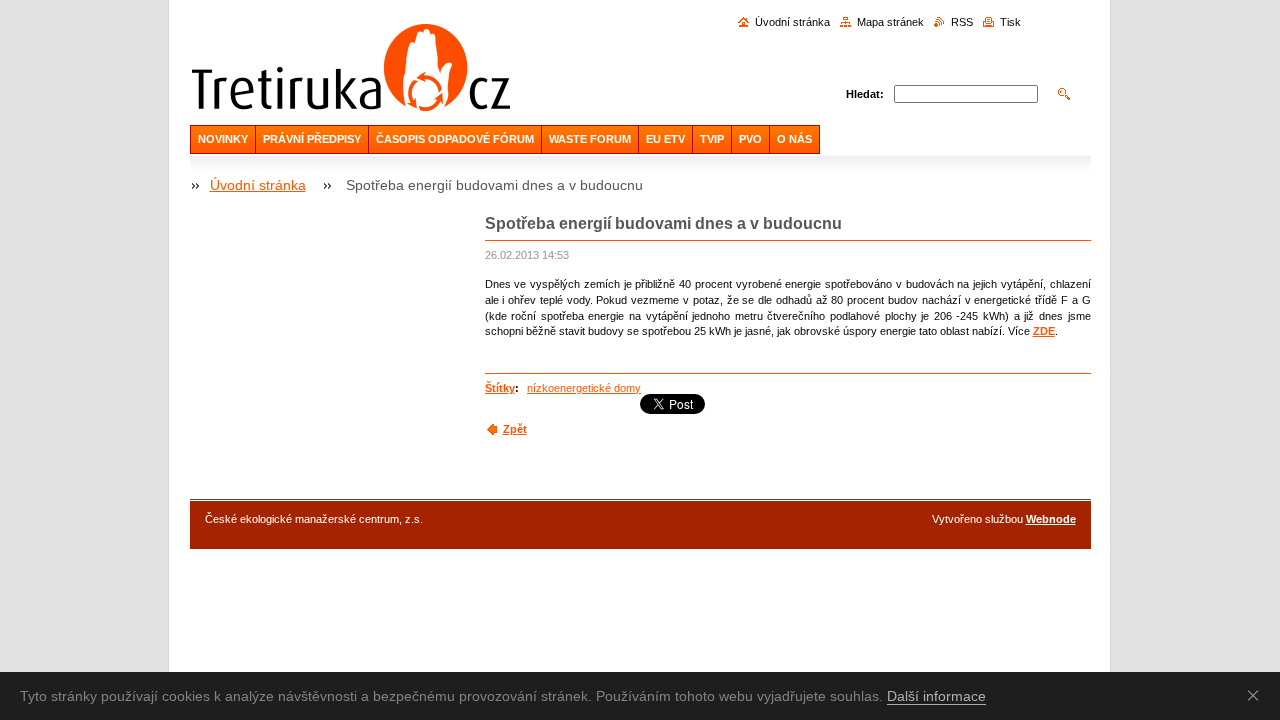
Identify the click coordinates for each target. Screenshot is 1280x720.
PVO (750, 139)
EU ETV (665, 139)
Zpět (515, 429)
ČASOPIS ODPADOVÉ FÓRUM (455, 139)
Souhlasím (1257, 695)
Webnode (1051, 519)
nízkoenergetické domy (584, 388)
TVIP (712, 139)
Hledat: (865, 94)
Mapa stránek (890, 22)
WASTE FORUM (590, 139)
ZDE (1044, 331)
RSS (962, 22)
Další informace (936, 696)
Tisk (1010, 22)
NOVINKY (223, 139)
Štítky (500, 388)
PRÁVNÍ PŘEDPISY (312, 139)
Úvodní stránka (792, 22)
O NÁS (794, 139)
